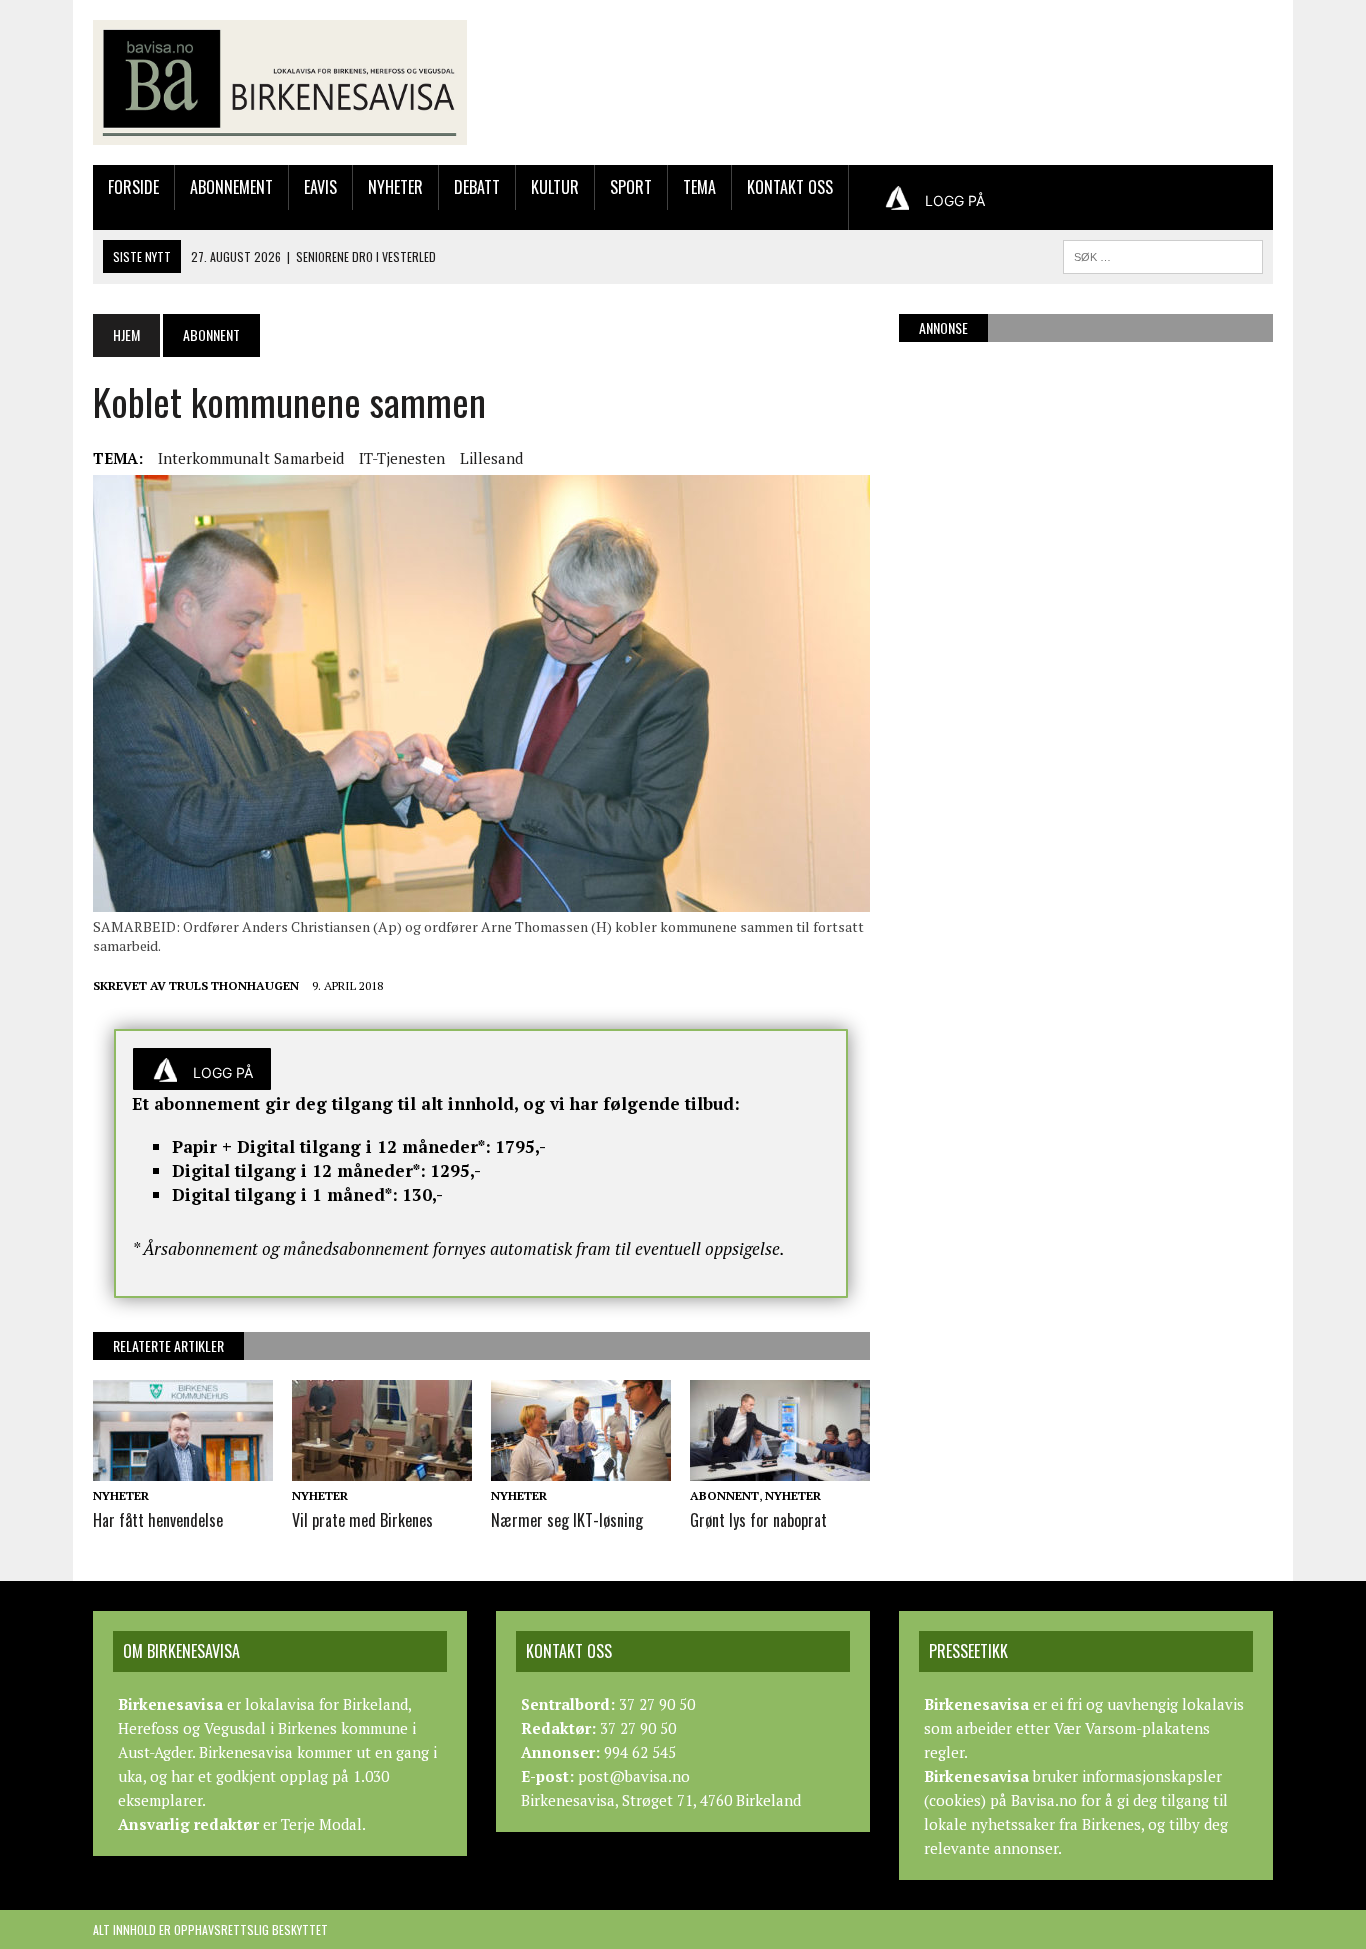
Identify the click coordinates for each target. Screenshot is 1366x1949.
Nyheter (395, 187)
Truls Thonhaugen (234, 985)
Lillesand (491, 458)
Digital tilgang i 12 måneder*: (299, 1170)
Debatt (477, 187)
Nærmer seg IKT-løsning (567, 1520)
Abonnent (724, 1495)
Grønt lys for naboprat (758, 1520)
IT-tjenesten (402, 458)
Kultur (555, 187)
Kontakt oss (790, 187)
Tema (699, 187)
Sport (631, 187)
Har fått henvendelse (158, 1520)
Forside (133, 187)
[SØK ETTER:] (1163, 254)
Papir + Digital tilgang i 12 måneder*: (331, 1146)
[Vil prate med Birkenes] (382, 1467)
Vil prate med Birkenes (362, 1520)
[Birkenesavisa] (280, 82)
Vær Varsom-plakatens (1132, 1728)
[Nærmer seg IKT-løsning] (581, 1467)
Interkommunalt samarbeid (251, 458)
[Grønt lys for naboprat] (780, 1467)
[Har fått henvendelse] (183, 1467)
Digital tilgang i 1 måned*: (285, 1194)
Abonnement (231, 187)
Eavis (320, 187)
